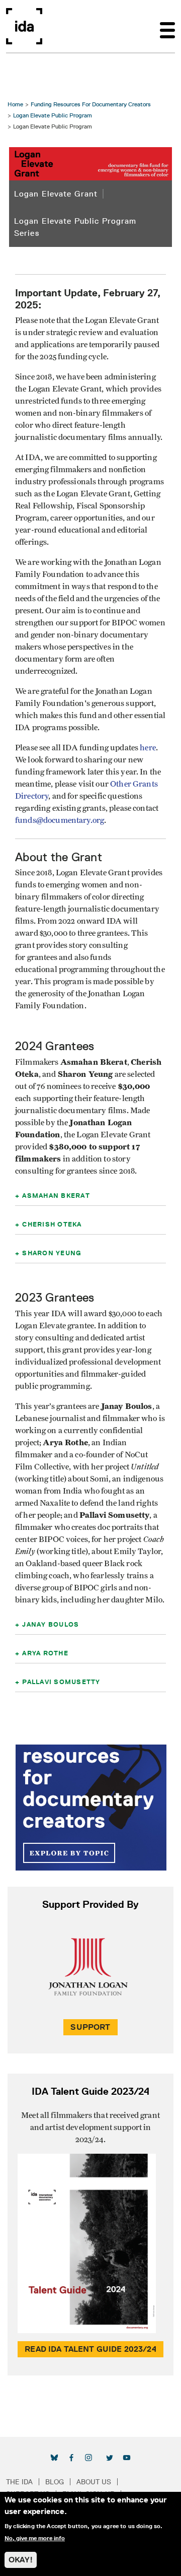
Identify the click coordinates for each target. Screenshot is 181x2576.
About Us (94, 2482)
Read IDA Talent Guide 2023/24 (90, 2349)
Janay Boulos (51, 1624)
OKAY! (21, 2560)
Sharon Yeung (52, 1253)
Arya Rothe (45, 1653)
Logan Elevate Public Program (53, 115)
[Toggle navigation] (167, 26)
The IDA (19, 2482)
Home (15, 104)
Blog (55, 2482)
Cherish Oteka (52, 1224)
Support (90, 2027)
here (148, 748)
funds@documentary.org (60, 820)
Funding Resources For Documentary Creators (91, 104)
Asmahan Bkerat (56, 1195)
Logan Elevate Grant (56, 194)
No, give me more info (35, 2538)
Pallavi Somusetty (61, 1682)
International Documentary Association (24, 26)
